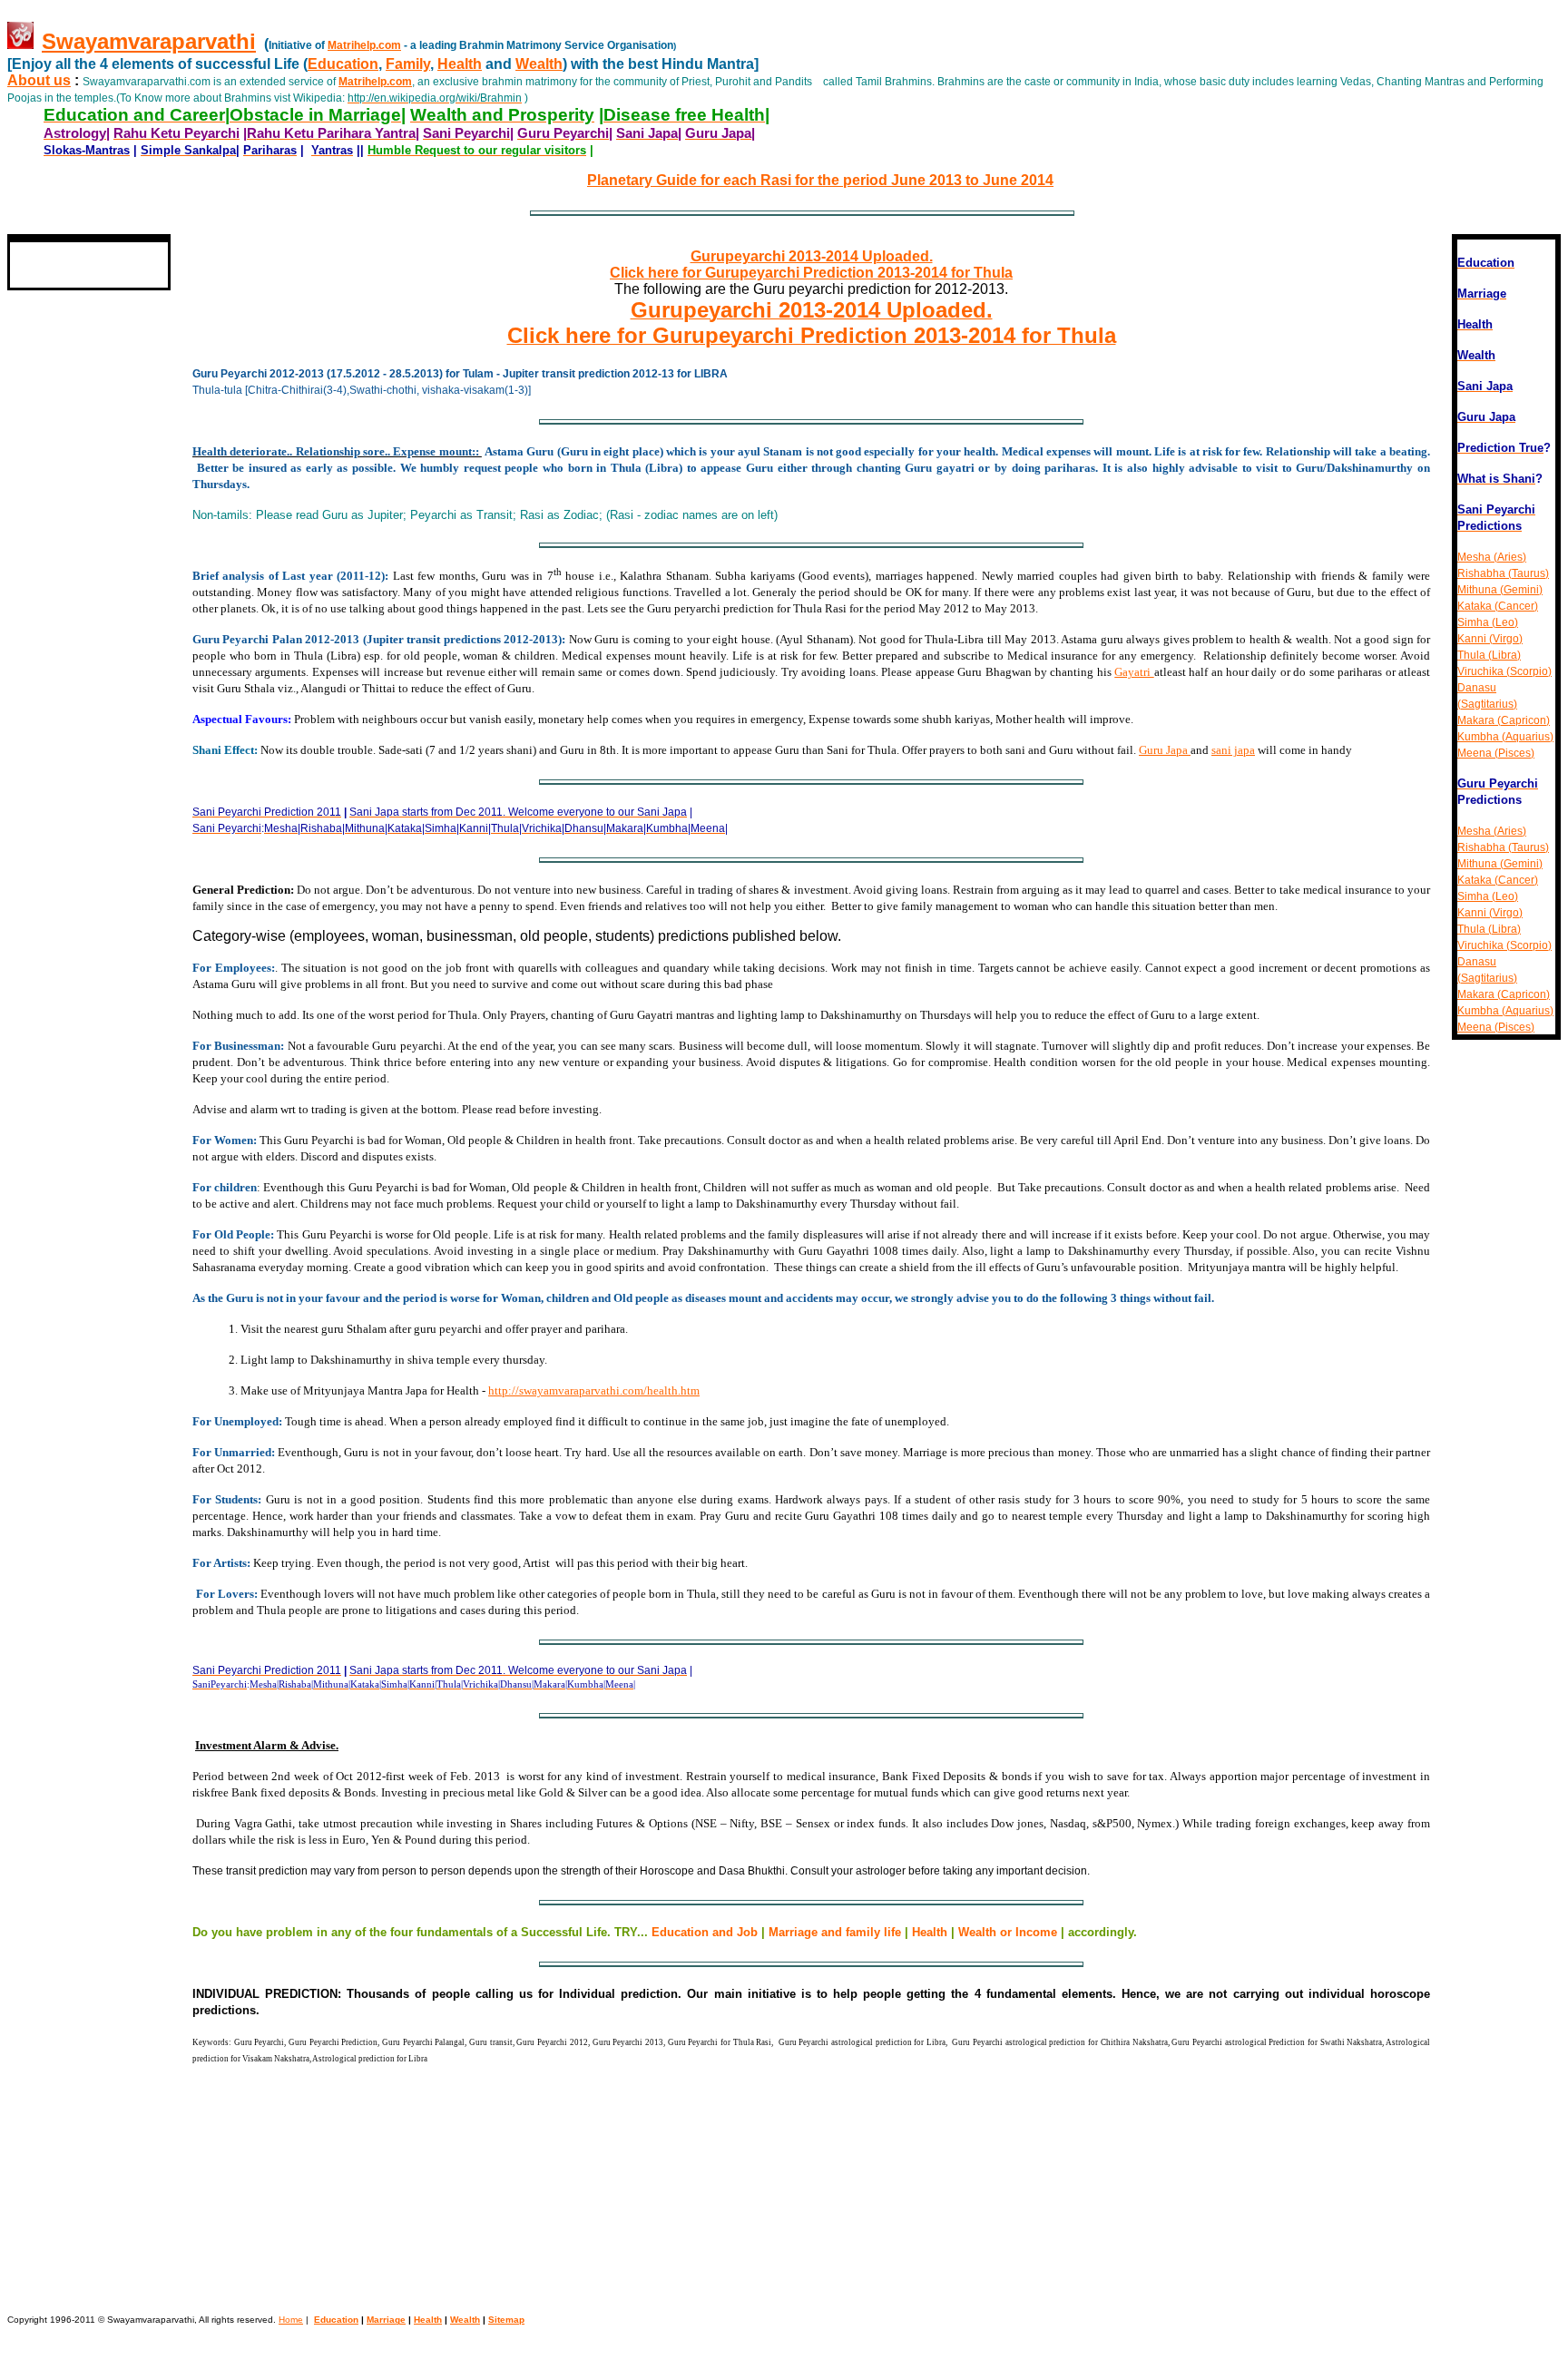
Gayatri (1134, 672)
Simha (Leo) (1488, 622)
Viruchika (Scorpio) (1504, 671)
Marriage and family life (835, 1932)
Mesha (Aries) (1492, 557)
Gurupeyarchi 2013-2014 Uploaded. (812, 256)
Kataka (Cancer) (1498, 606)
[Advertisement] (62, 762)
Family (408, 64)
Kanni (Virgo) (1490, 639)
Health (460, 64)
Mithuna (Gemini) (1500, 590)
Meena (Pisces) (1496, 753)
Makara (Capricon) (1504, 720)
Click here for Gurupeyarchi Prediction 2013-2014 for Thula (811, 273)
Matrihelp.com (364, 45)
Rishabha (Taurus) (1503, 573)
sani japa (1233, 750)
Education (343, 64)
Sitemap (506, 2320)
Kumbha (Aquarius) (1505, 737)
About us (39, 80)
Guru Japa (1165, 750)
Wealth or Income (1008, 1932)
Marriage (386, 2320)
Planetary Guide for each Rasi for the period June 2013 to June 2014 (820, 180)
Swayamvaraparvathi (149, 41)
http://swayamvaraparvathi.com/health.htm (594, 1390)
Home (291, 2320)
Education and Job (706, 1932)
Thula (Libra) (1489, 655)
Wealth (539, 64)
